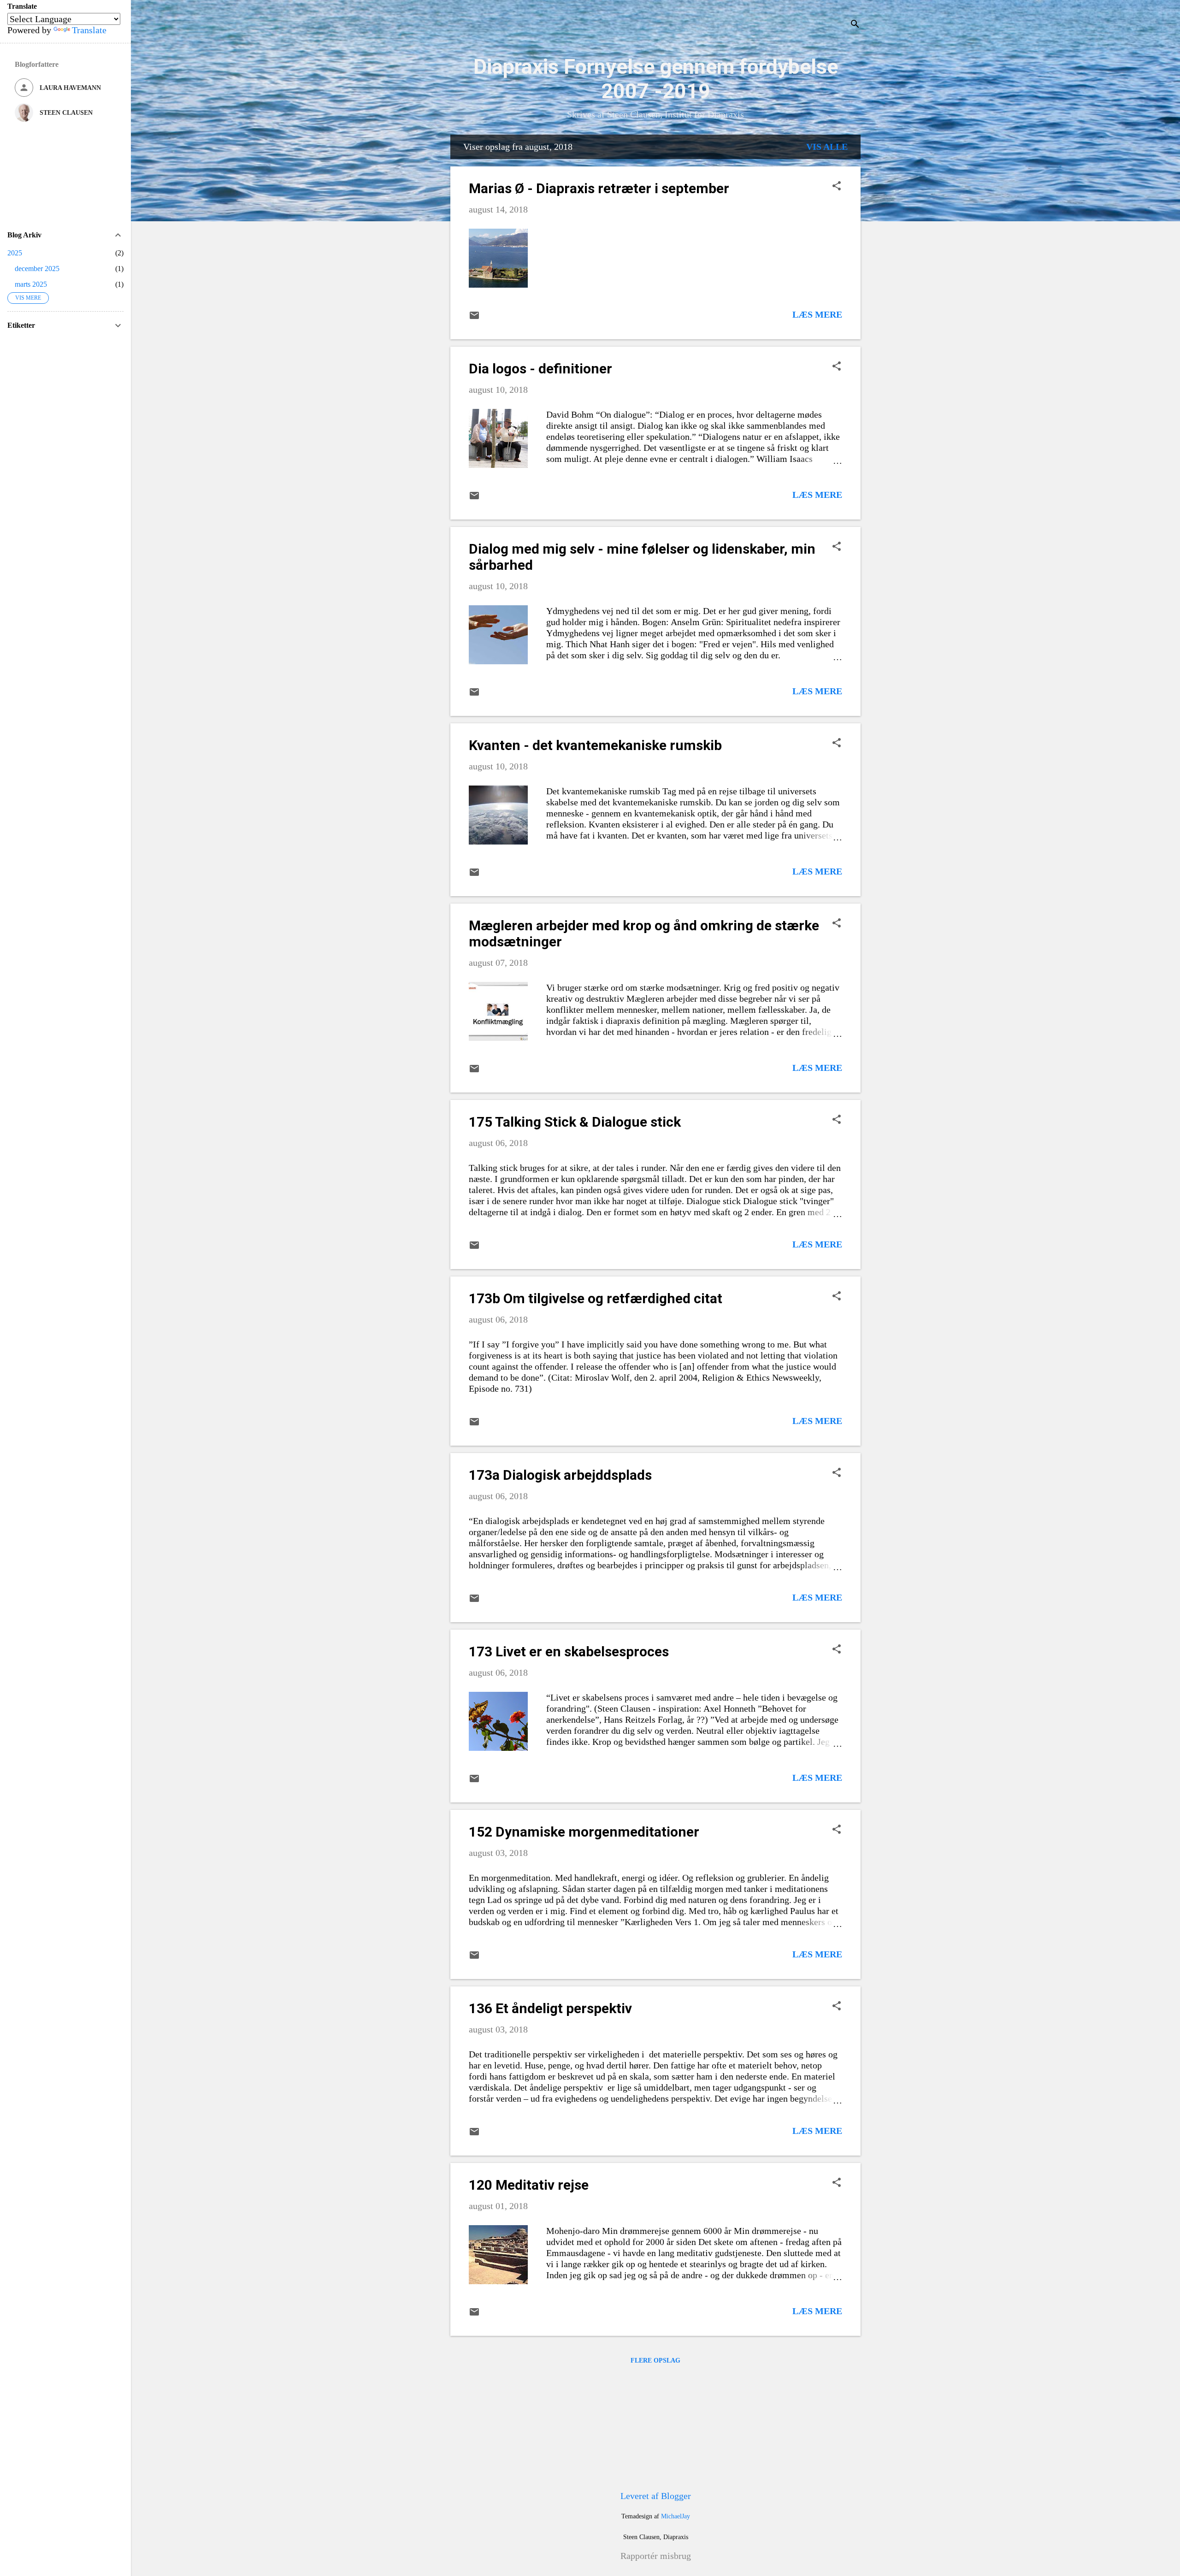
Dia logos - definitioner (540, 369)
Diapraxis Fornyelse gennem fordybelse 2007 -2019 (656, 79)
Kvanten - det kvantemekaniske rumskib (595, 745)
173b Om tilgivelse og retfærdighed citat (596, 1298)
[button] (837, 187)
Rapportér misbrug (656, 2556)
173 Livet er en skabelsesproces (569, 1651)
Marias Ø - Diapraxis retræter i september (599, 188)
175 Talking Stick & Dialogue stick (575, 1122)
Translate (89, 30)
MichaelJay (676, 2516)
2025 (15, 253)
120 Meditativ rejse (529, 2185)
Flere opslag (655, 2360)
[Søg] (855, 25)
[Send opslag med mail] (474, 318)
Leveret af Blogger (656, 2496)
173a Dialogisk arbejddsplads (560, 1475)
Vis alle (827, 147)
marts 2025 (31, 284)
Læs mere (817, 314)
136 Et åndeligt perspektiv (550, 2008)
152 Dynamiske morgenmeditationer (584, 1832)
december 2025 (37, 269)
